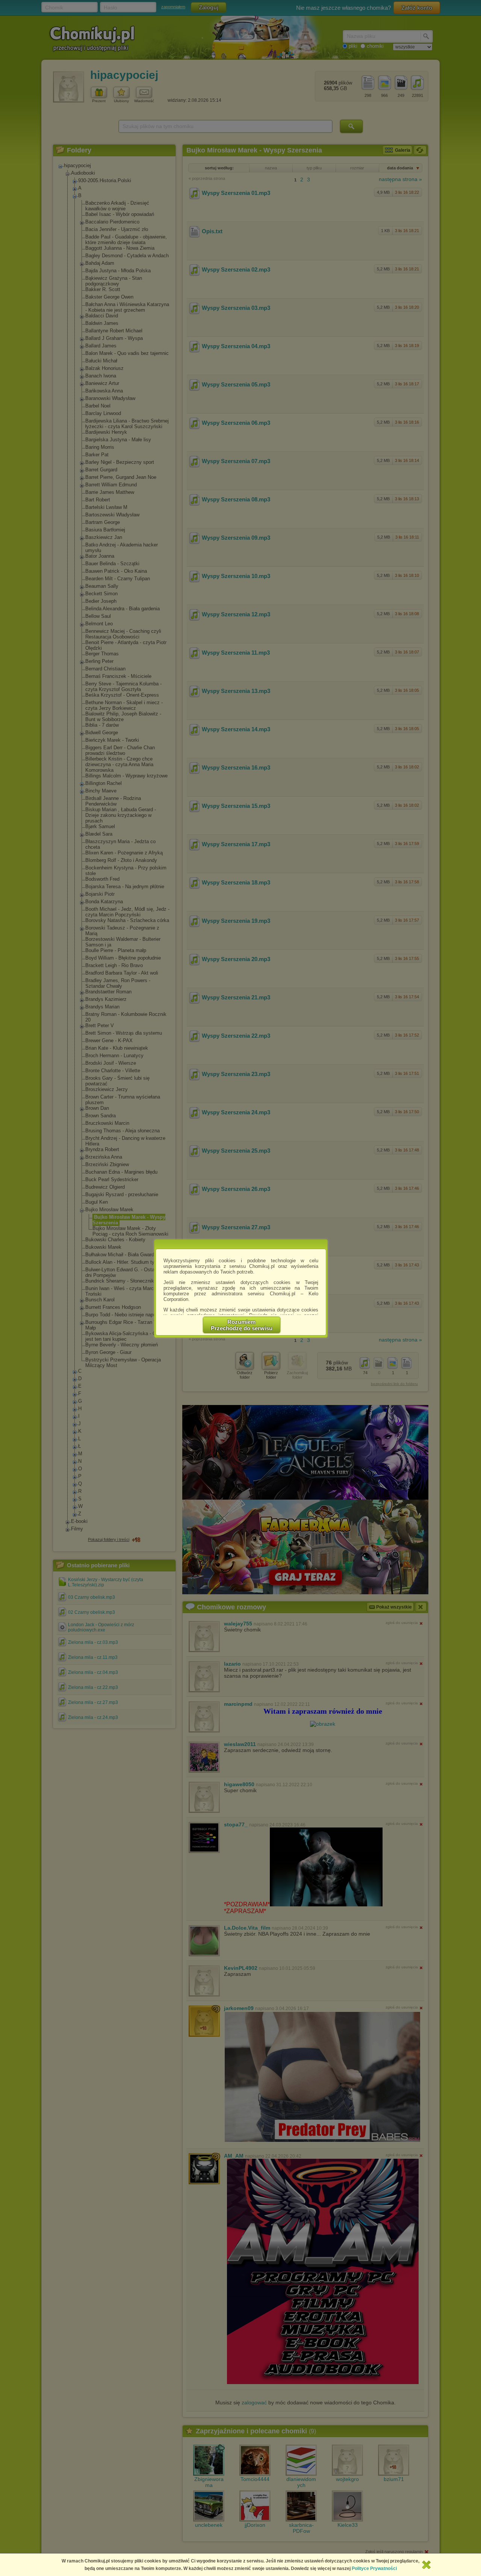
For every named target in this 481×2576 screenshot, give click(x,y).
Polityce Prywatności (374, 2568)
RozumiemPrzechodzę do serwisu (242, 1325)
